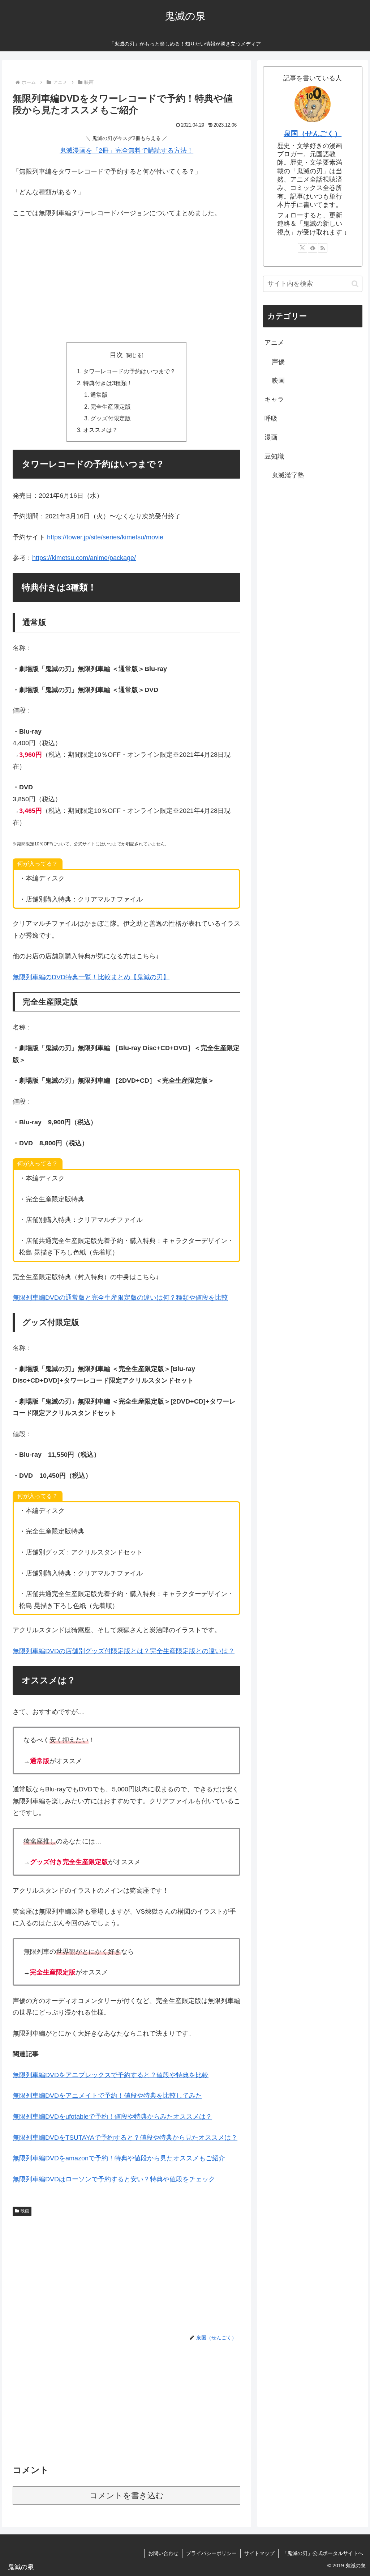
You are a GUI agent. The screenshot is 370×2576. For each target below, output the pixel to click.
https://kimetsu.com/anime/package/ (84, 558)
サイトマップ (259, 2553)
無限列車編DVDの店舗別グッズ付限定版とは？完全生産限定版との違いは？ (124, 1651)
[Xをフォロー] (302, 248)
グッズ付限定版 (111, 418)
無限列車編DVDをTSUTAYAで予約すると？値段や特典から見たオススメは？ (125, 2138)
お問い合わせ (163, 2553)
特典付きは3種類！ (108, 383)
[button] (355, 284)
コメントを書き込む (127, 2496)
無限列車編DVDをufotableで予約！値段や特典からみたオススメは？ (112, 2117)
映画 (25, 2211)
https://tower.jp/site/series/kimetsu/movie (105, 537)
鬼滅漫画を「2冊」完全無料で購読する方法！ (126, 150)
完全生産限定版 (111, 407)
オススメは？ (100, 430)
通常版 (99, 395)
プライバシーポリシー (211, 2553)
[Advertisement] (126, 279)
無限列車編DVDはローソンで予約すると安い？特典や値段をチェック (114, 2179)
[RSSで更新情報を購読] (323, 248)
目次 (116, 355)
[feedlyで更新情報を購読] (313, 248)
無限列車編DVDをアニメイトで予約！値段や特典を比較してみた (107, 2096)
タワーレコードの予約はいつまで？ (129, 371)
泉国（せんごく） (313, 133)
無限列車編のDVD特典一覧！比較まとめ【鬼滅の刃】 (91, 977)
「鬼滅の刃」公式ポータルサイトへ (323, 2553)
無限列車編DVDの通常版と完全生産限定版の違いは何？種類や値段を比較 (120, 1298)
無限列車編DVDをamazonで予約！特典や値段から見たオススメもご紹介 (119, 2158)
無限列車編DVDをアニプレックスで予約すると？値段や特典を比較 (111, 2075)
